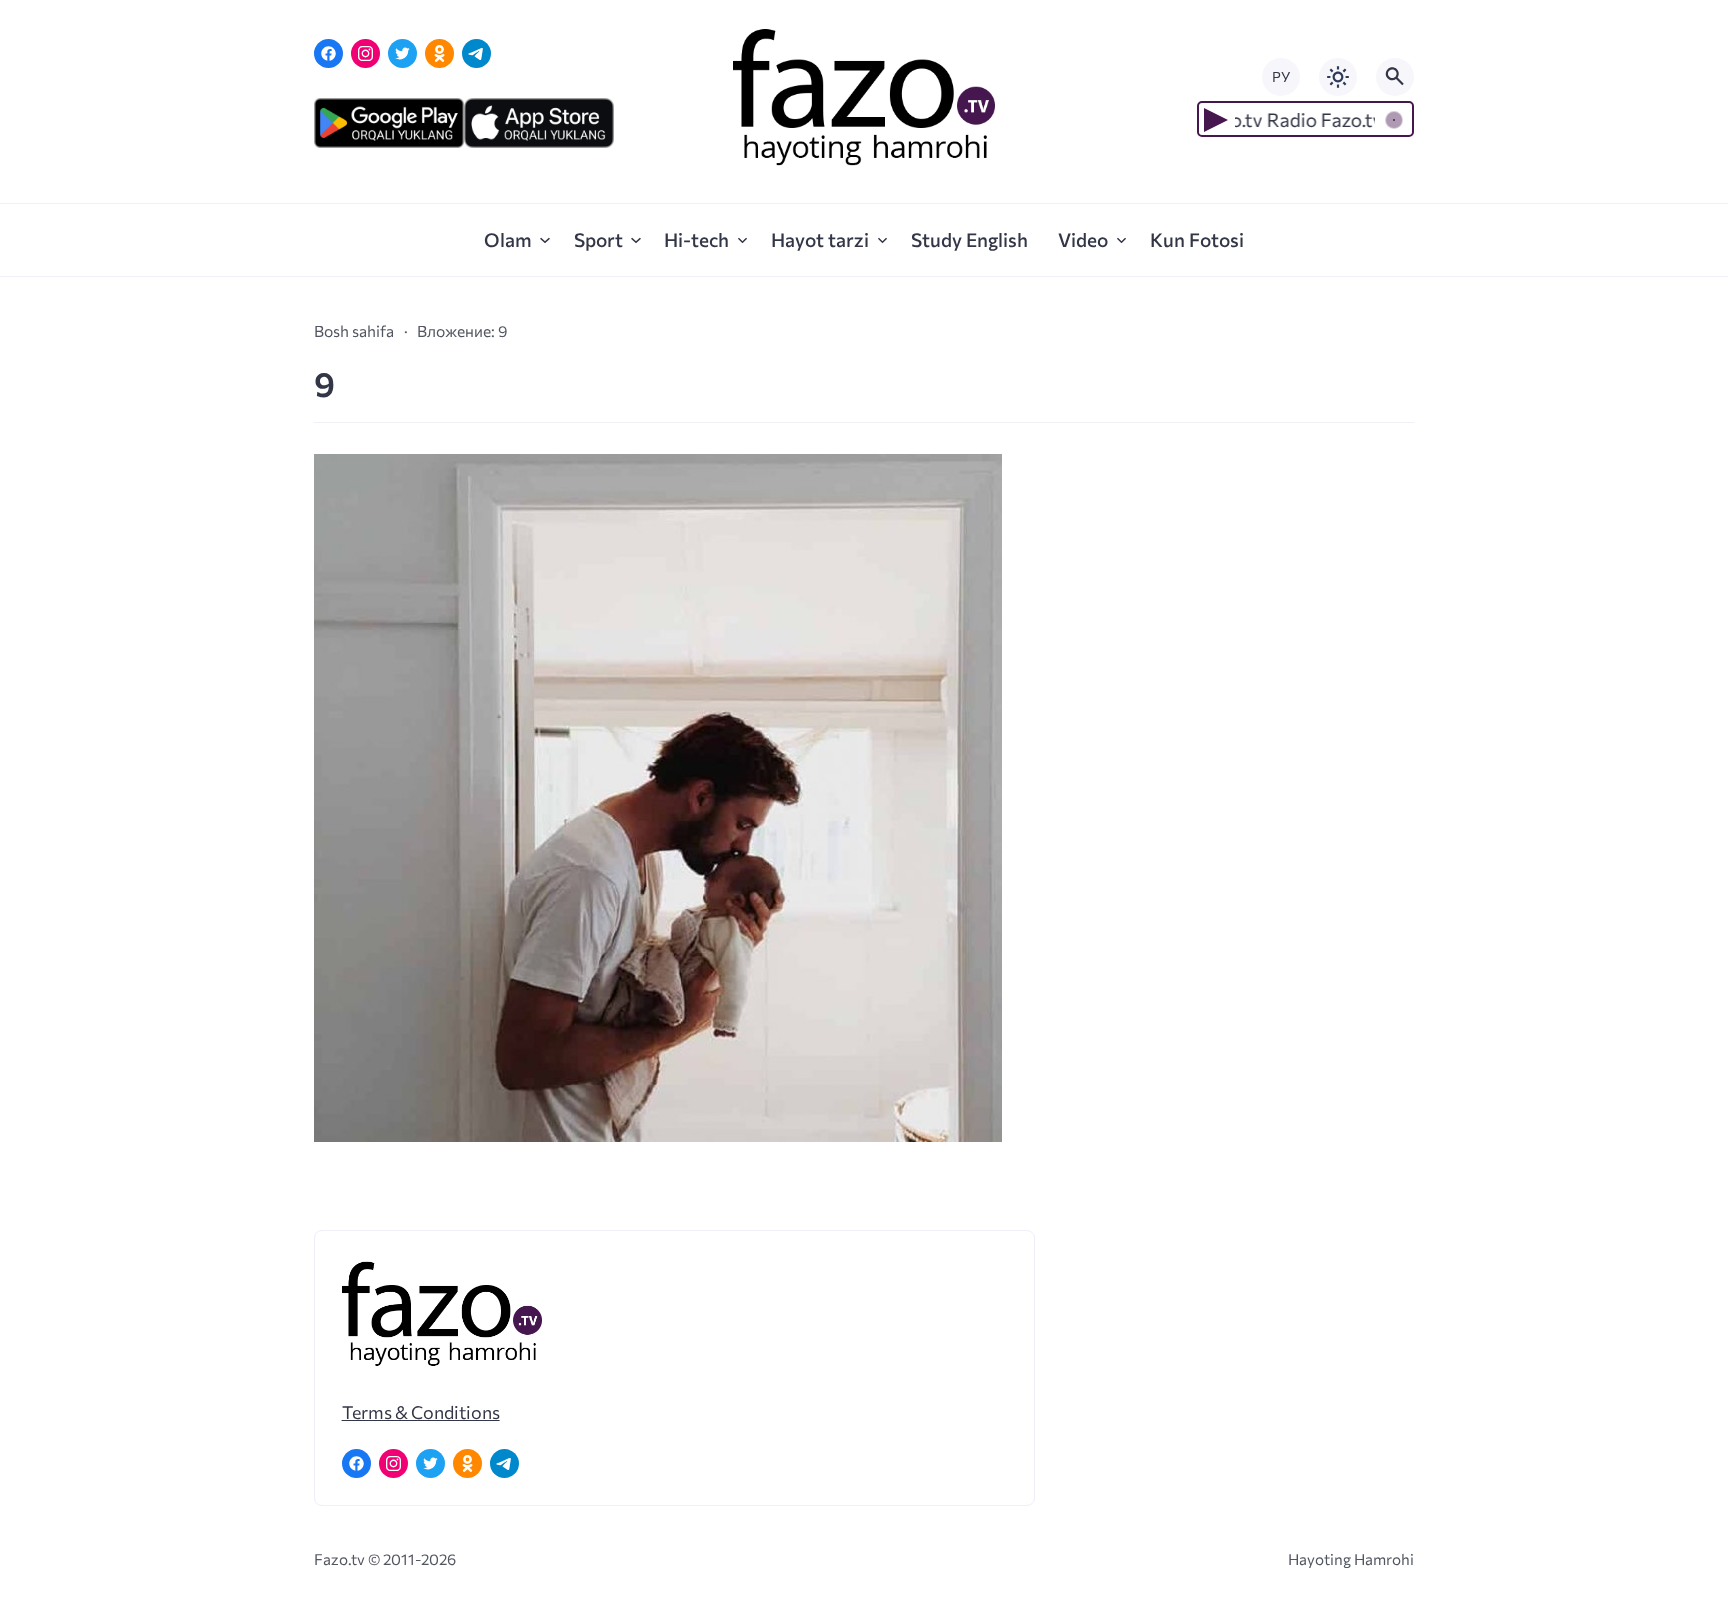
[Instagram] (365, 53)
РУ (1281, 76)
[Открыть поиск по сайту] (1395, 77)
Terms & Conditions (421, 1412)
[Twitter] (402, 53)
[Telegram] (476, 53)
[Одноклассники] (439, 53)
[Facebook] (328, 53)
